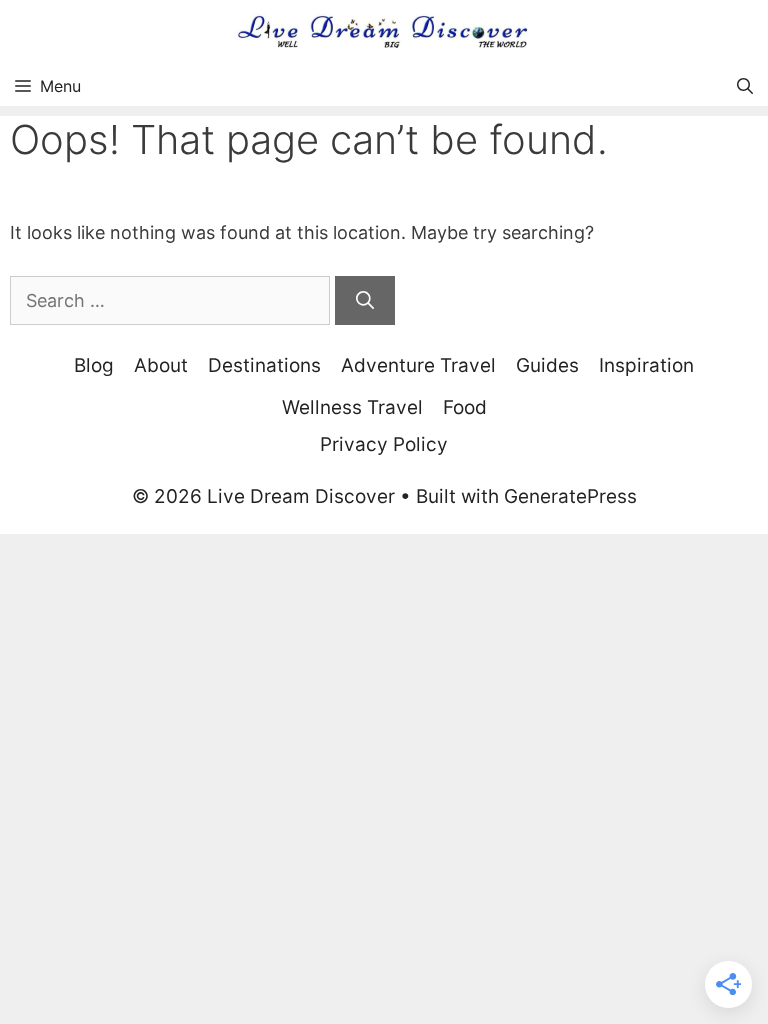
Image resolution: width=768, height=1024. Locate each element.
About (161, 365)
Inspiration (646, 365)
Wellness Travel (352, 407)
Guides (547, 365)
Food (465, 407)
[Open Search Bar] (745, 86)
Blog (94, 365)
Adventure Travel (418, 365)
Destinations (264, 365)
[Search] (365, 300)
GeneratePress (570, 496)
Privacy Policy (384, 444)
